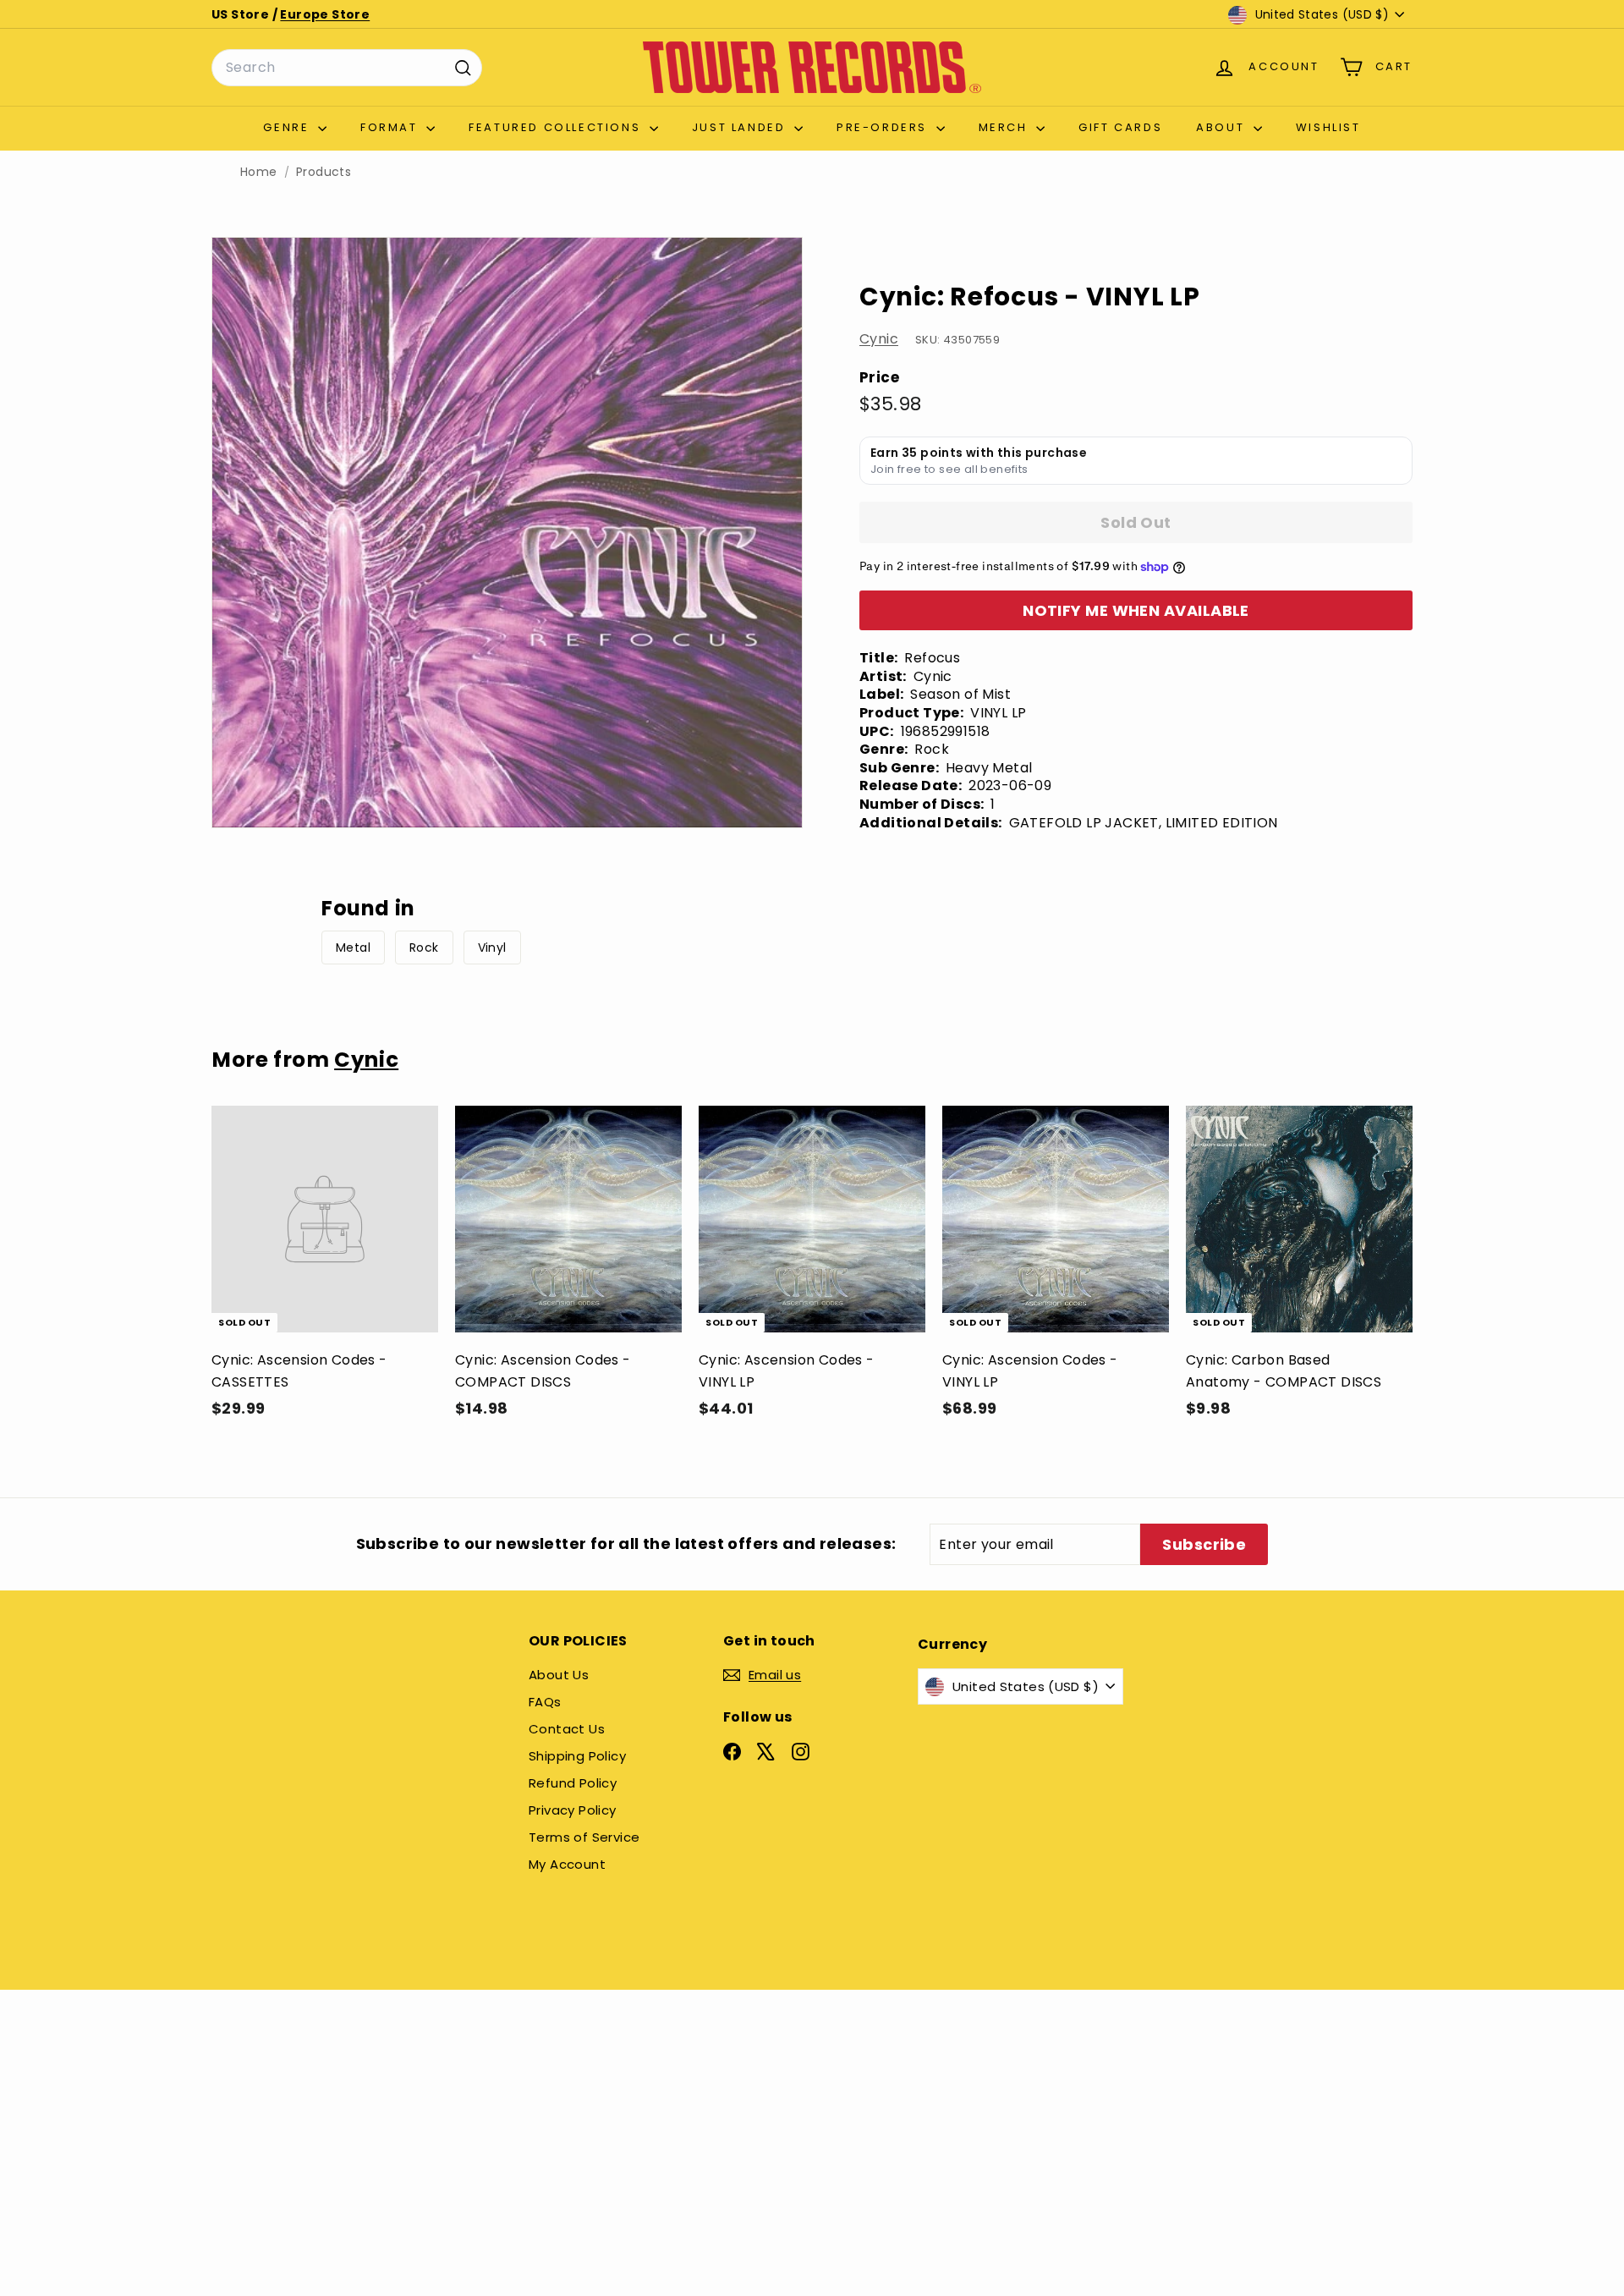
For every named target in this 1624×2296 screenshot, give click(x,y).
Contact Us (567, 1729)
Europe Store (325, 14)
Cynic (879, 339)
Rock (424, 948)
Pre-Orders (884, 127)
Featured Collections (557, 127)
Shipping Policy (577, 1756)
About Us (559, 1675)
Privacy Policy (573, 1810)
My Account (567, 1864)
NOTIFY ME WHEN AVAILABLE (1136, 610)
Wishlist (1328, 127)
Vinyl (492, 948)
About (1223, 127)
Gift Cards (1120, 127)
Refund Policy (573, 1783)
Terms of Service (584, 1837)
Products (324, 172)
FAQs (545, 1702)
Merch (1006, 127)
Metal (353, 948)
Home (259, 172)
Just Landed (741, 127)
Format (391, 127)
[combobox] (347, 68)
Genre (288, 127)
